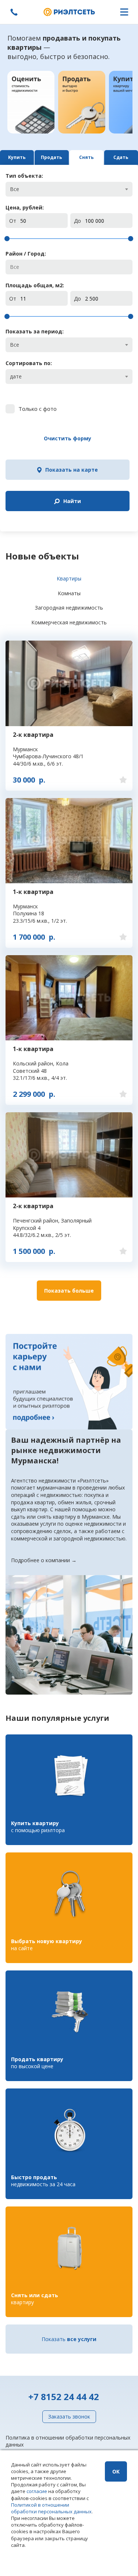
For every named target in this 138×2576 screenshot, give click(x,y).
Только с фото (38, 409)
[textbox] (69, 267)
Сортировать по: (29, 363)
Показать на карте (72, 470)
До (77, 221)
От (13, 221)
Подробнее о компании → (44, 1560)
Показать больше (69, 1291)
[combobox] (69, 189)
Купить (17, 157)
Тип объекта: (24, 176)
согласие (37, 2491)
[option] (31, 102)
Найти (72, 501)
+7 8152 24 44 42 (64, 2397)
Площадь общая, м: (35, 285)
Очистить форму (68, 438)
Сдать (121, 157)
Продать (52, 157)
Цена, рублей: (25, 207)
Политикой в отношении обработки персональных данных (51, 2508)
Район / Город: (26, 254)
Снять (86, 157)
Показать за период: (35, 331)
